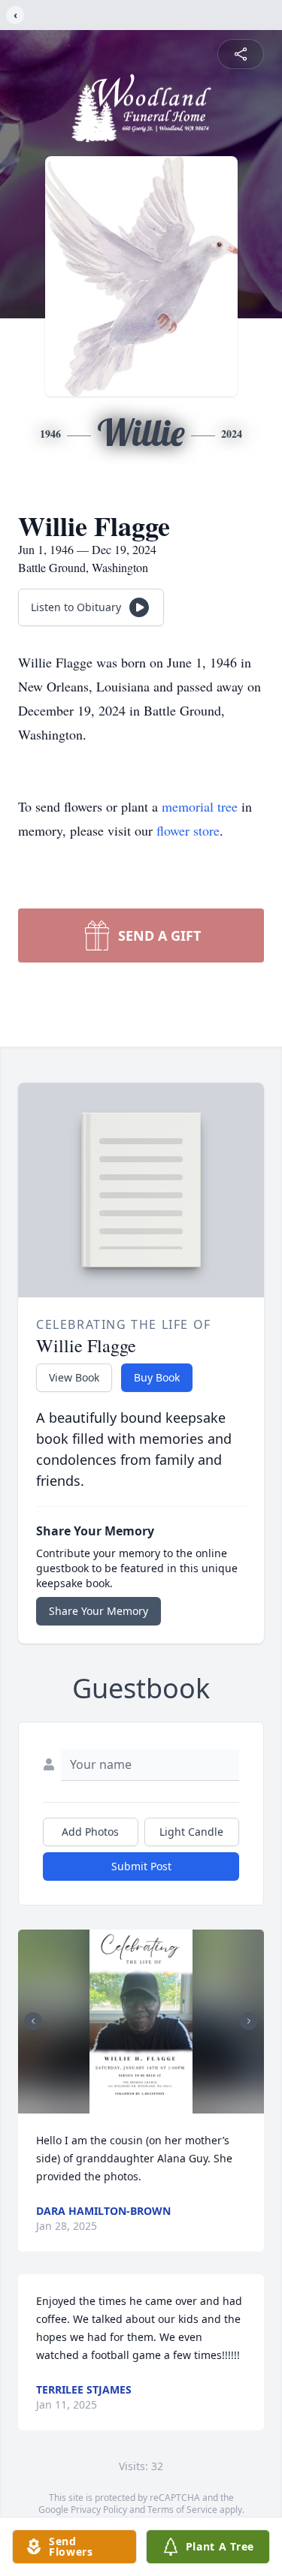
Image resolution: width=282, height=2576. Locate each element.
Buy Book (157, 1377)
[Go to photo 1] (137, 2104)
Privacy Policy (99, 2510)
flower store (188, 830)
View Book (74, 1377)
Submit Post (141, 1866)
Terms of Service (182, 2510)
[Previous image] (33, 2021)
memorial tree (200, 806)
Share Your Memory (99, 1611)
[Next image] (249, 2021)
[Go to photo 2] (146, 2104)
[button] (141, 2022)
